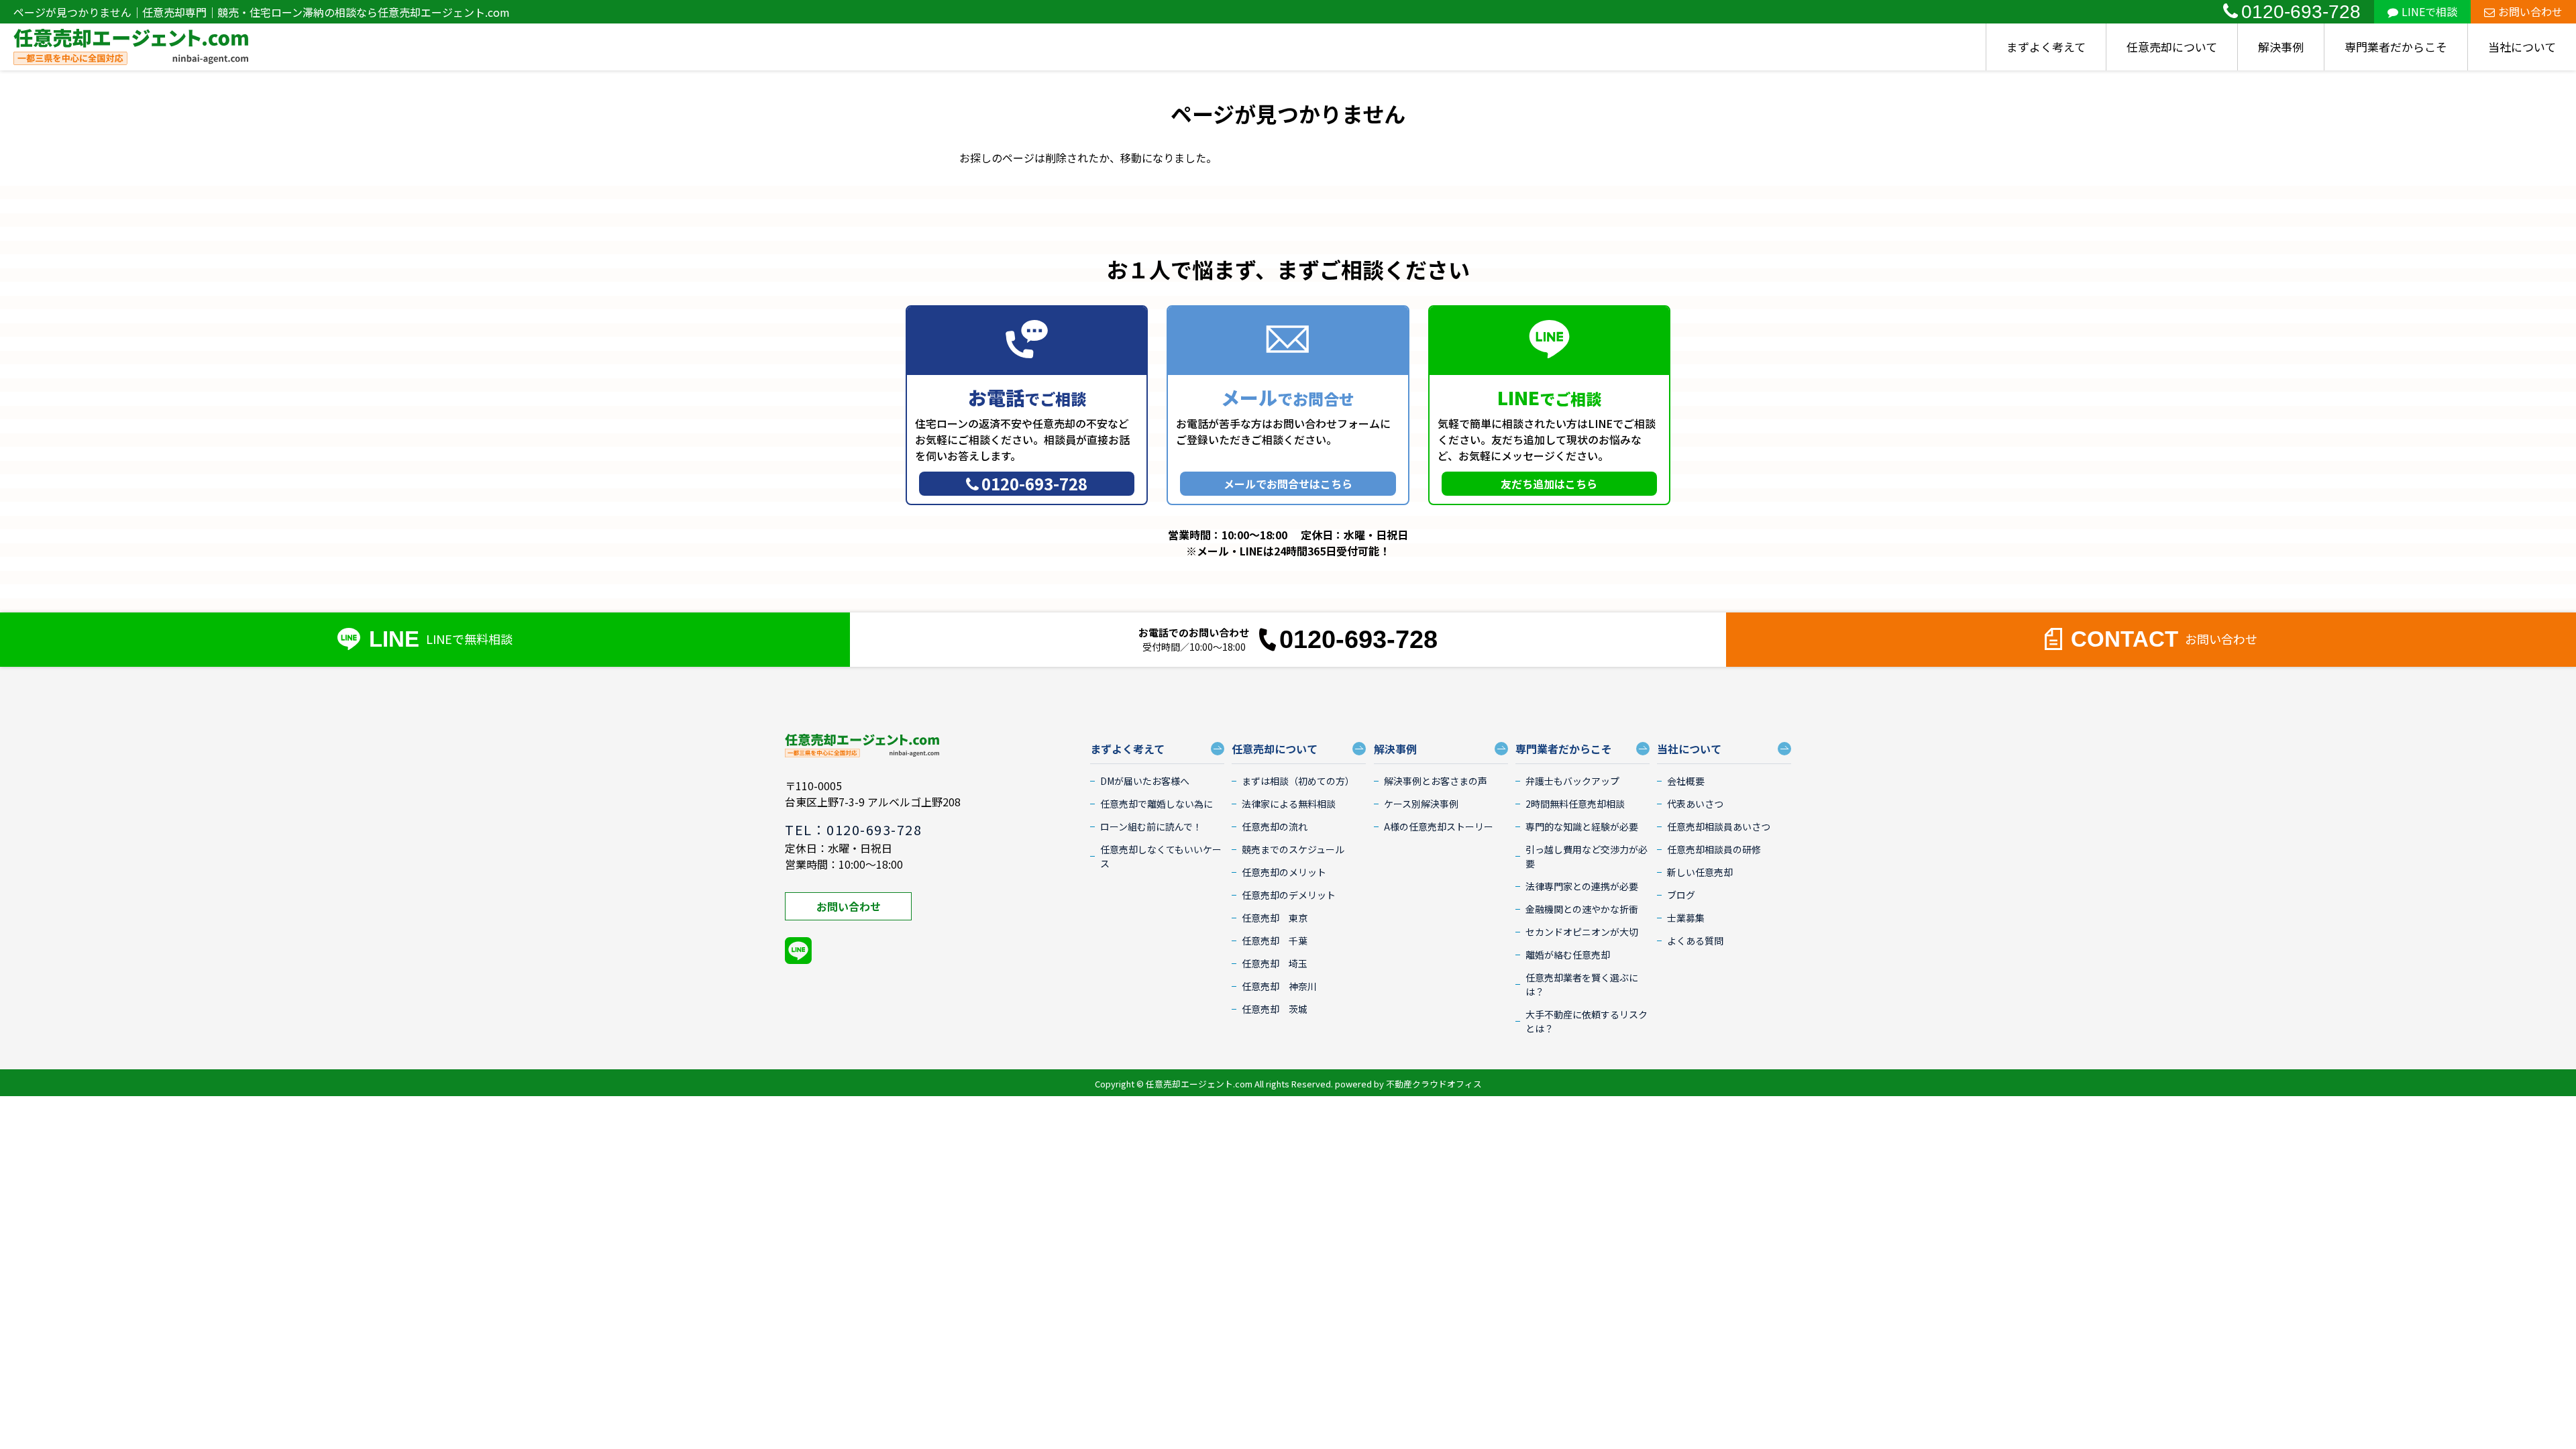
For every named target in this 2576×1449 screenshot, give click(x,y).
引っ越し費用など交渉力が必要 (1587, 856)
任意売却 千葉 (1275, 941)
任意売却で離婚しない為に (1157, 804)
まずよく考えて (2046, 47)
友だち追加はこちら (1549, 484)
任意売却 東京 (1275, 918)
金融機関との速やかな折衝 (1582, 909)
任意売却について (2172, 47)
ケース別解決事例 (1421, 804)
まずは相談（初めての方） (1298, 781)
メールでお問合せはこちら (1288, 484)
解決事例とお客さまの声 (1436, 781)
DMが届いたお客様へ (1145, 781)
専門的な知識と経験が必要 (1582, 826)
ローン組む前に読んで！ (1151, 826)
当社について (2522, 47)
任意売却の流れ (1275, 826)
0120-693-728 (2301, 12)
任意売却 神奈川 (1279, 986)
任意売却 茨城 (1275, 1009)
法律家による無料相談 (1289, 804)
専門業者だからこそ (2396, 47)
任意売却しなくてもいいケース (1161, 856)
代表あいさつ (1695, 804)
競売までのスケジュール (1293, 849)
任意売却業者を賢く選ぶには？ (1582, 984)
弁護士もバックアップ (1572, 781)
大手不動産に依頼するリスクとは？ (1587, 1021)
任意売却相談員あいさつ (1719, 826)
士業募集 (1686, 918)
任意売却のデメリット (1289, 895)
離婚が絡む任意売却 (1568, 955)
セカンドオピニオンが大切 (1582, 932)
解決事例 (2281, 47)
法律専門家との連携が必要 (1582, 886)
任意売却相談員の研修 (1714, 849)
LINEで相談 (2429, 11)
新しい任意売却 (1700, 872)
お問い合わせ (2530, 11)
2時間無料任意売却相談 (1575, 804)
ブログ (1681, 895)
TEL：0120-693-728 (853, 829)
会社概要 (1686, 781)
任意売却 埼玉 (1275, 963)
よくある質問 (1695, 941)
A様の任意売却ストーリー (1439, 826)
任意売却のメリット (1284, 872)
